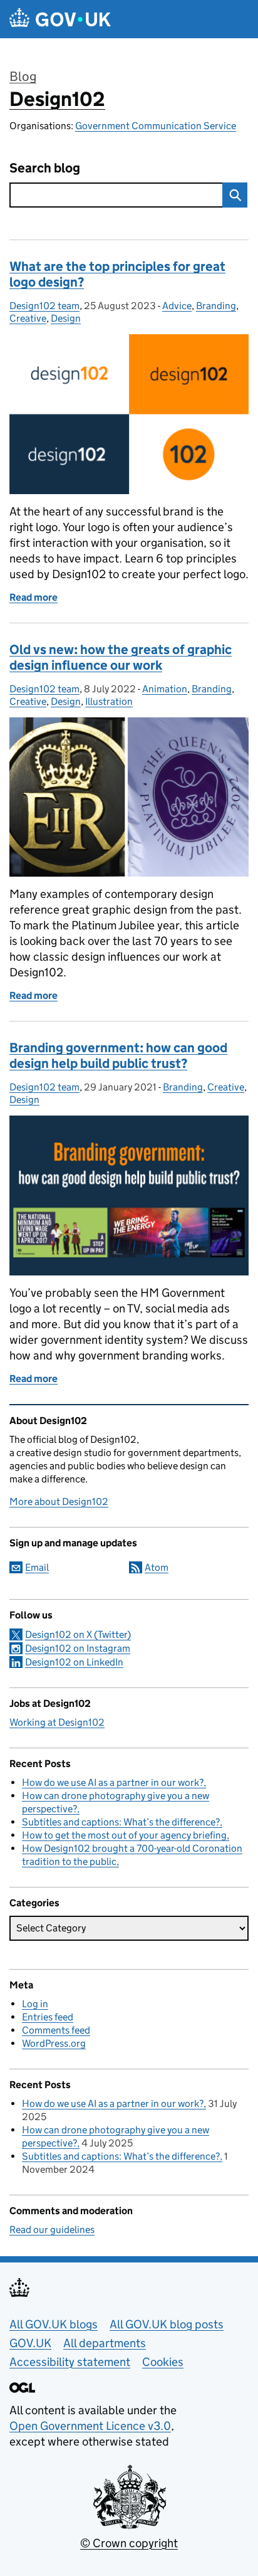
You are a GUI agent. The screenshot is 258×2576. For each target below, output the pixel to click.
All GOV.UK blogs (54, 2324)
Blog (23, 77)
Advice (177, 306)
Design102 (57, 99)
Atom (157, 1567)
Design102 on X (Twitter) (78, 1634)
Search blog (45, 168)
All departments (105, 2343)
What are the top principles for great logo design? (117, 274)
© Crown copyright (129, 2543)
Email (37, 1567)
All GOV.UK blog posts (167, 2324)
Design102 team (44, 306)
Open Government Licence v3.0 (90, 2426)
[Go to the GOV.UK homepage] (60, 19)
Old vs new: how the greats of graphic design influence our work (121, 657)
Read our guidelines (52, 2230)
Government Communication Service (156, 126)
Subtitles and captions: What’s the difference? (121, 1822)
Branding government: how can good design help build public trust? (118, 1056)
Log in (35, 2004)
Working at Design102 (57, 1722)
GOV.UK (30, 2343)
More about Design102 (59, 1502)
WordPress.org (54, 2043)
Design (66, 318)
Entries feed (48, 2017)
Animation (165, 689)
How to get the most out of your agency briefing (124, 1835)
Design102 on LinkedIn (74, 1662)
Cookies (163, 2362)
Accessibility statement (70, 2362)
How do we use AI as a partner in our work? (113, 1782)
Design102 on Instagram (78, 1648)
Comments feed (56, 2030)
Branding (216, 306)
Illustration (109, 701)
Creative (28, 318)
